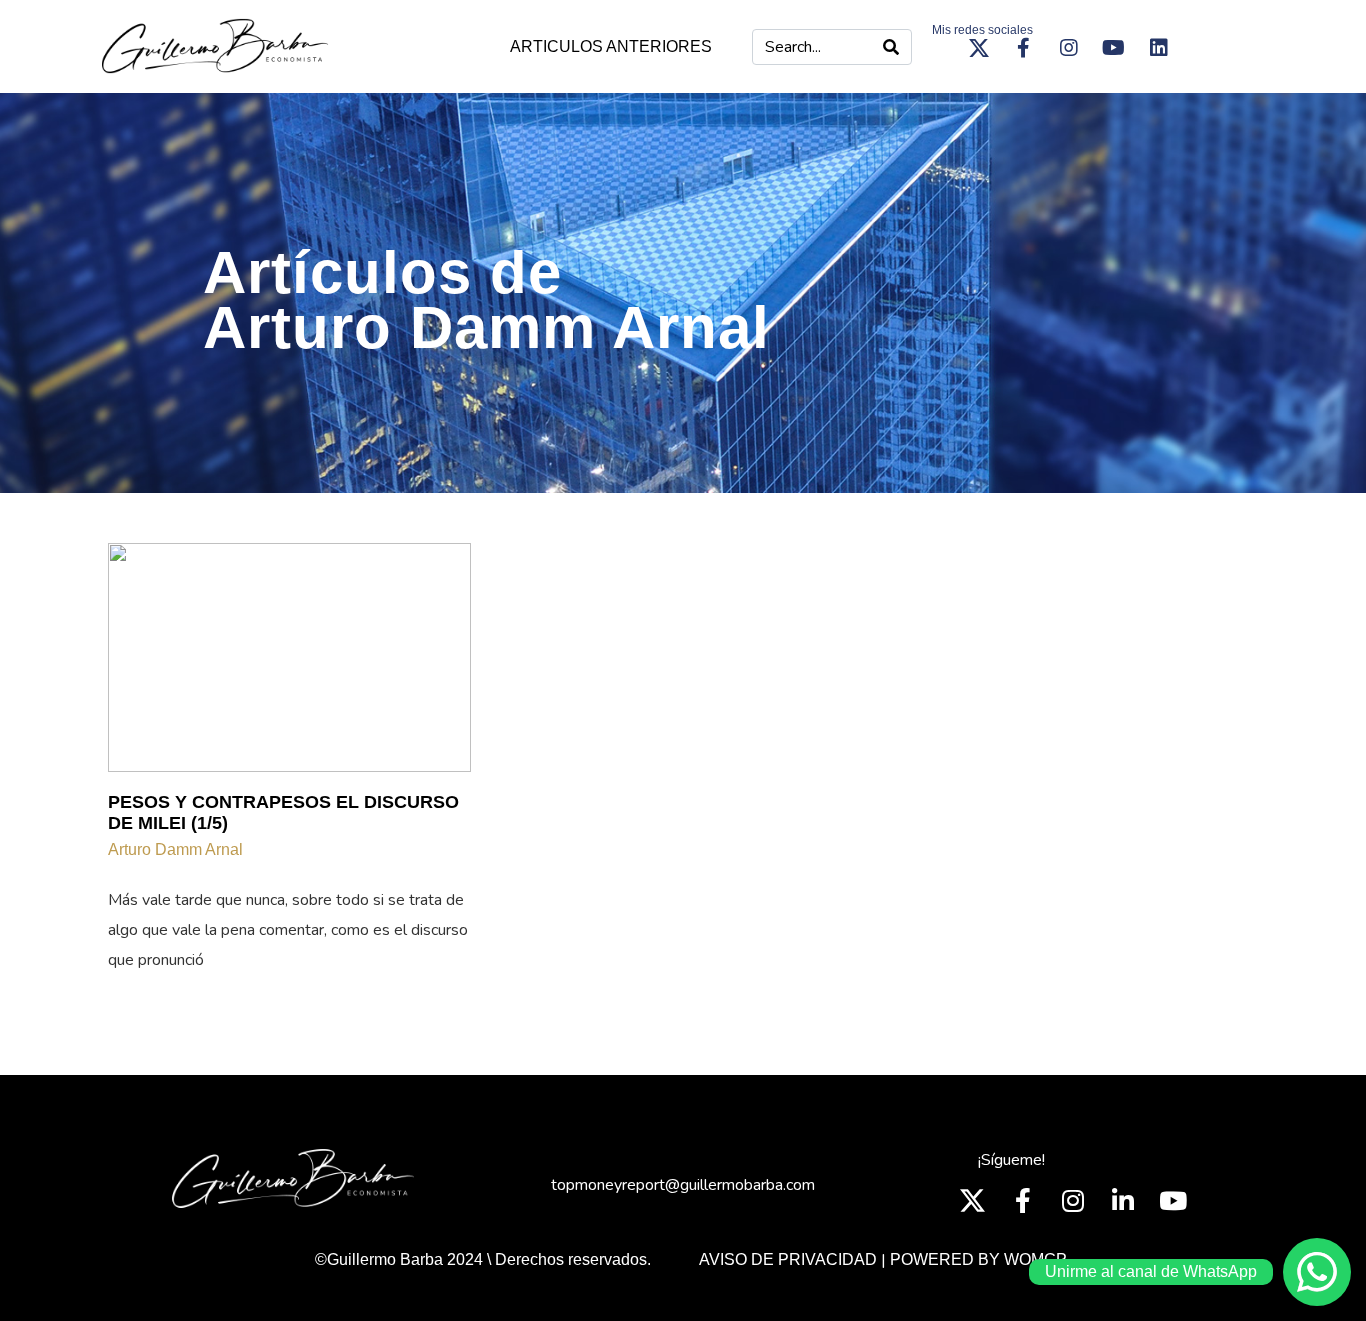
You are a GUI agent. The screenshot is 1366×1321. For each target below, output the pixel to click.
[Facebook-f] (1024, 48)
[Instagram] (1069, 48)
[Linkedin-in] (1123, 1200)
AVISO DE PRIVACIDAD (788, 1259)
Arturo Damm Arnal (175, 849)
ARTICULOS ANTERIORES (611, 46)
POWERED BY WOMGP (978, 1259)
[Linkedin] (1159, 48)
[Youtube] (1114, 48)
